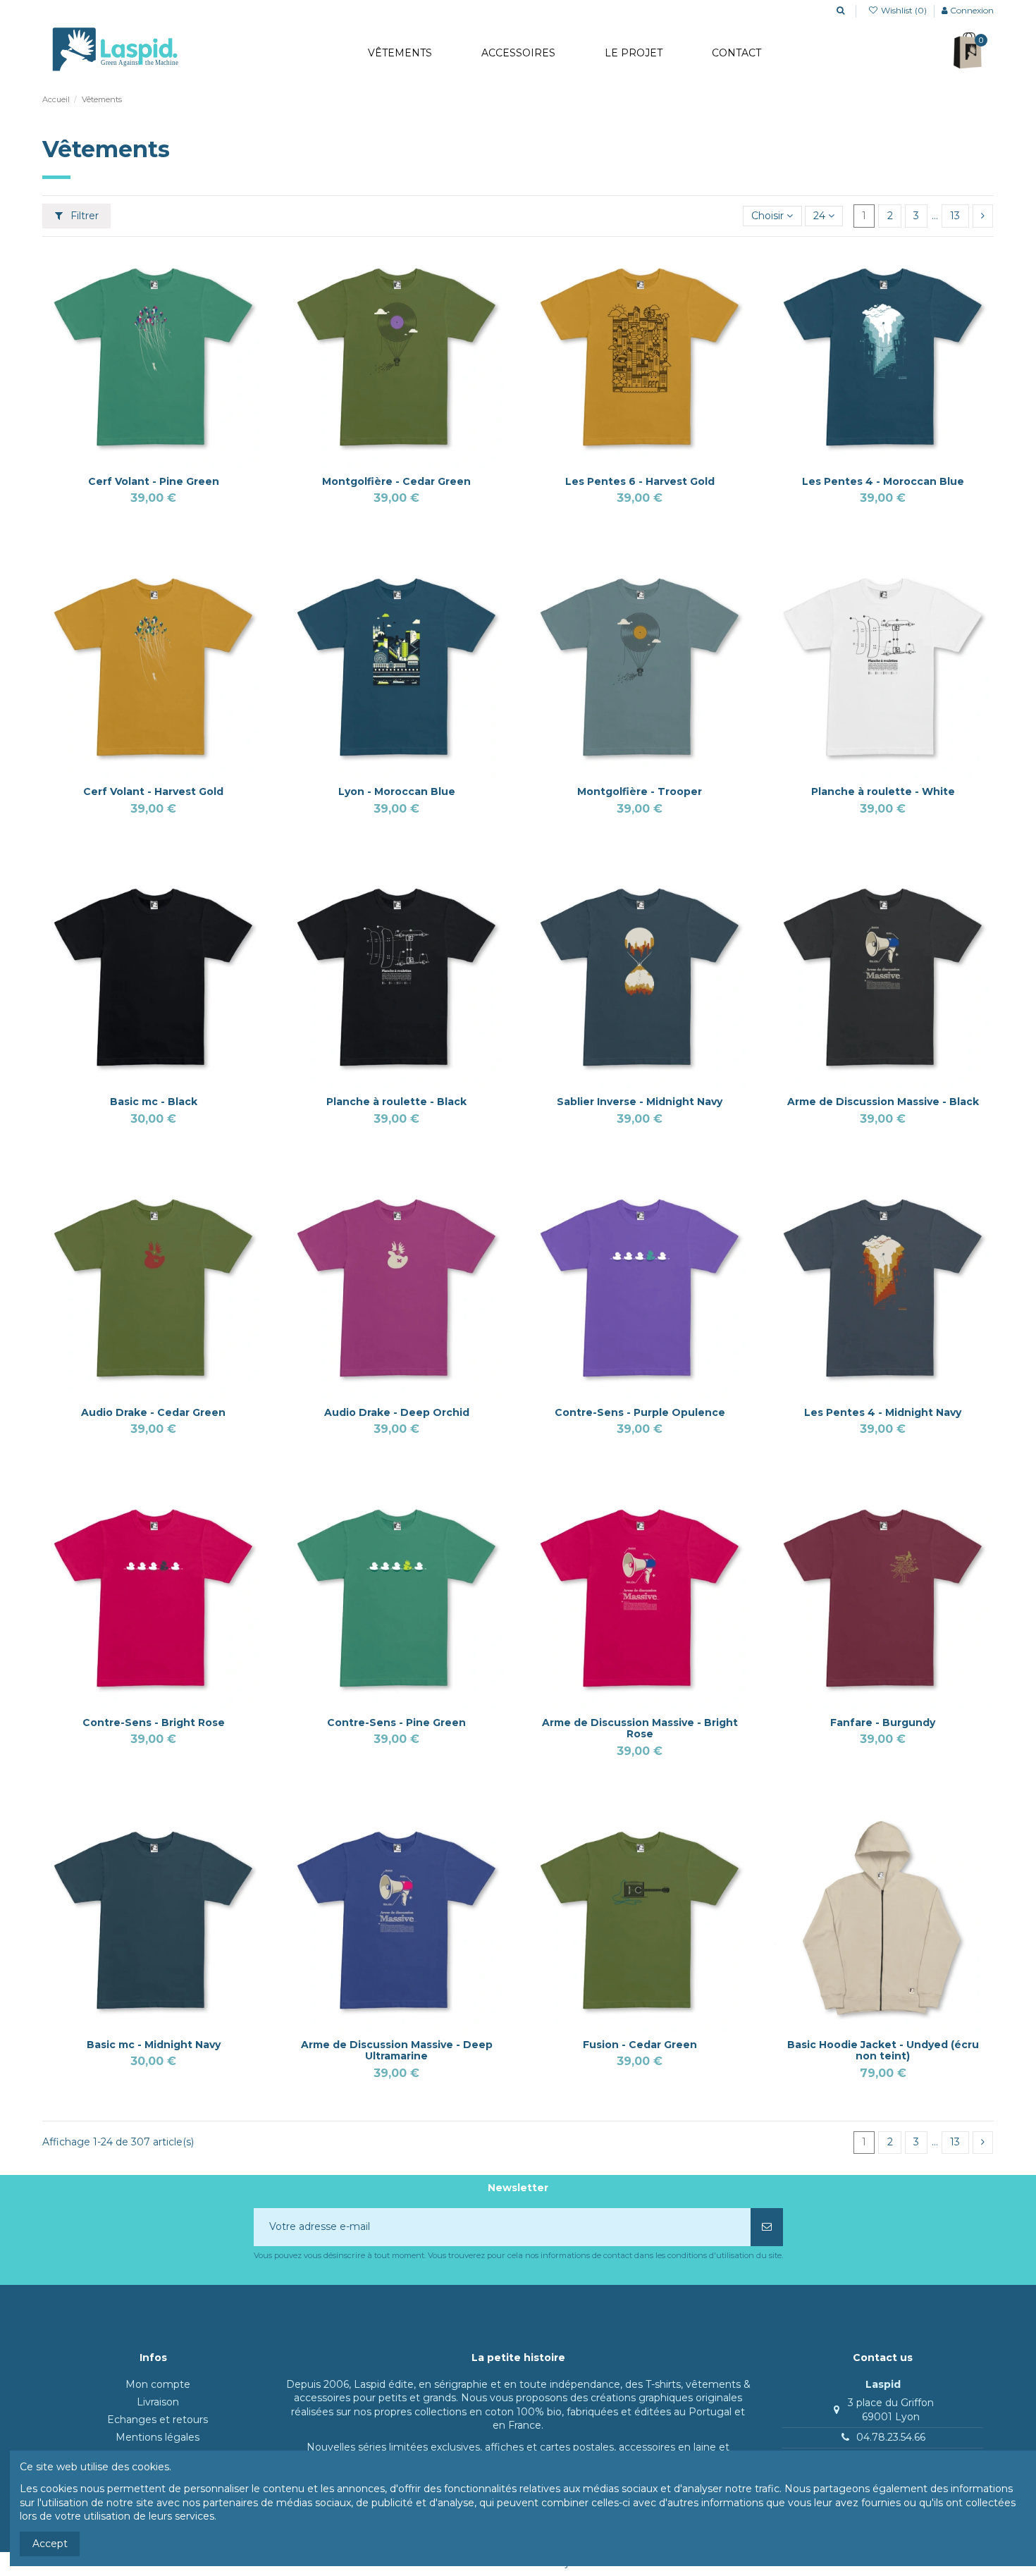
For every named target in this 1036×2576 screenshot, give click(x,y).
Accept (50, 2544)
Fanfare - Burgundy (883, 1723)
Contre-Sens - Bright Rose (154, 1723)
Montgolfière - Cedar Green (396, 481)
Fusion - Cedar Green (640, 2045)
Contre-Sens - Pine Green (396, 1723)
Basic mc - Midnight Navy (154, 2045)
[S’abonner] (767, 2227)
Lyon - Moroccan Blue (397, 791)
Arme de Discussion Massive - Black (883, 1102)
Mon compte (158, 2384)
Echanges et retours (158, 2420)
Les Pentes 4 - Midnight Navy (883, 1412)
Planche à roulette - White (883, 791)
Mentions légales (158, 2437)
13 (955, 216)
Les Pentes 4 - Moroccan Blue (883, 481)
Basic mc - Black (154, 1102)
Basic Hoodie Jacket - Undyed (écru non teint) (883, 2051)
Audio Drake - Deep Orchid (397, 1412)
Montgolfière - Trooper (640, 791)
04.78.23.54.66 (891, 2437)
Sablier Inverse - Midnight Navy (640, 1102)
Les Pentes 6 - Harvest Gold (640, 481)
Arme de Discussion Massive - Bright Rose (640, 1728)
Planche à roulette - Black (396, 1102)
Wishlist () (904, 10)
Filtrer (83, 216)
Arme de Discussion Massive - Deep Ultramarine (397, 2051)
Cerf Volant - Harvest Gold (153, 791)
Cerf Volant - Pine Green (154, 481)
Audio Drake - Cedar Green (153, 1412)
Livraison (158, 2402)
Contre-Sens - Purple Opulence (640, 1412)
